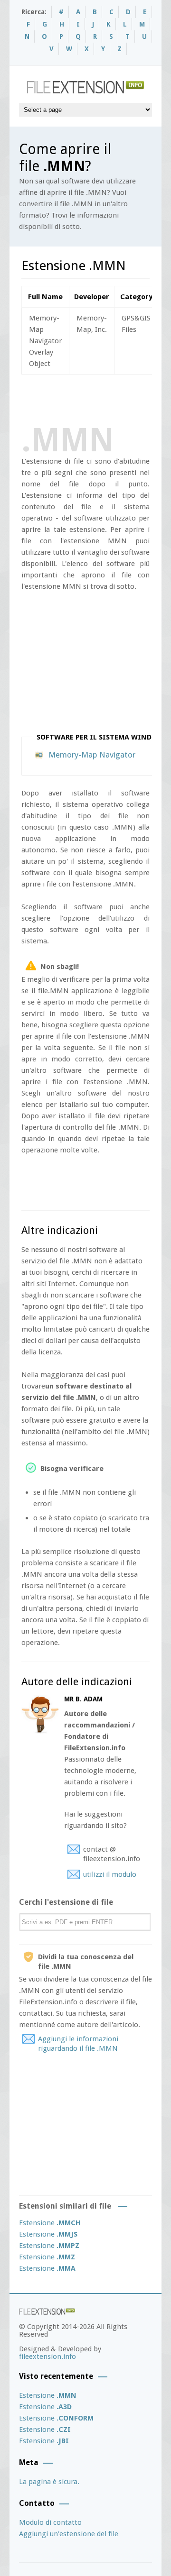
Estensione (50, 2223)
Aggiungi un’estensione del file (69, 2534)
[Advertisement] (96, 398)
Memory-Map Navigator (92, 755)
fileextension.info (47, 2357)
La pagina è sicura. (49, 2482)
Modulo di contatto (50, 2522)
